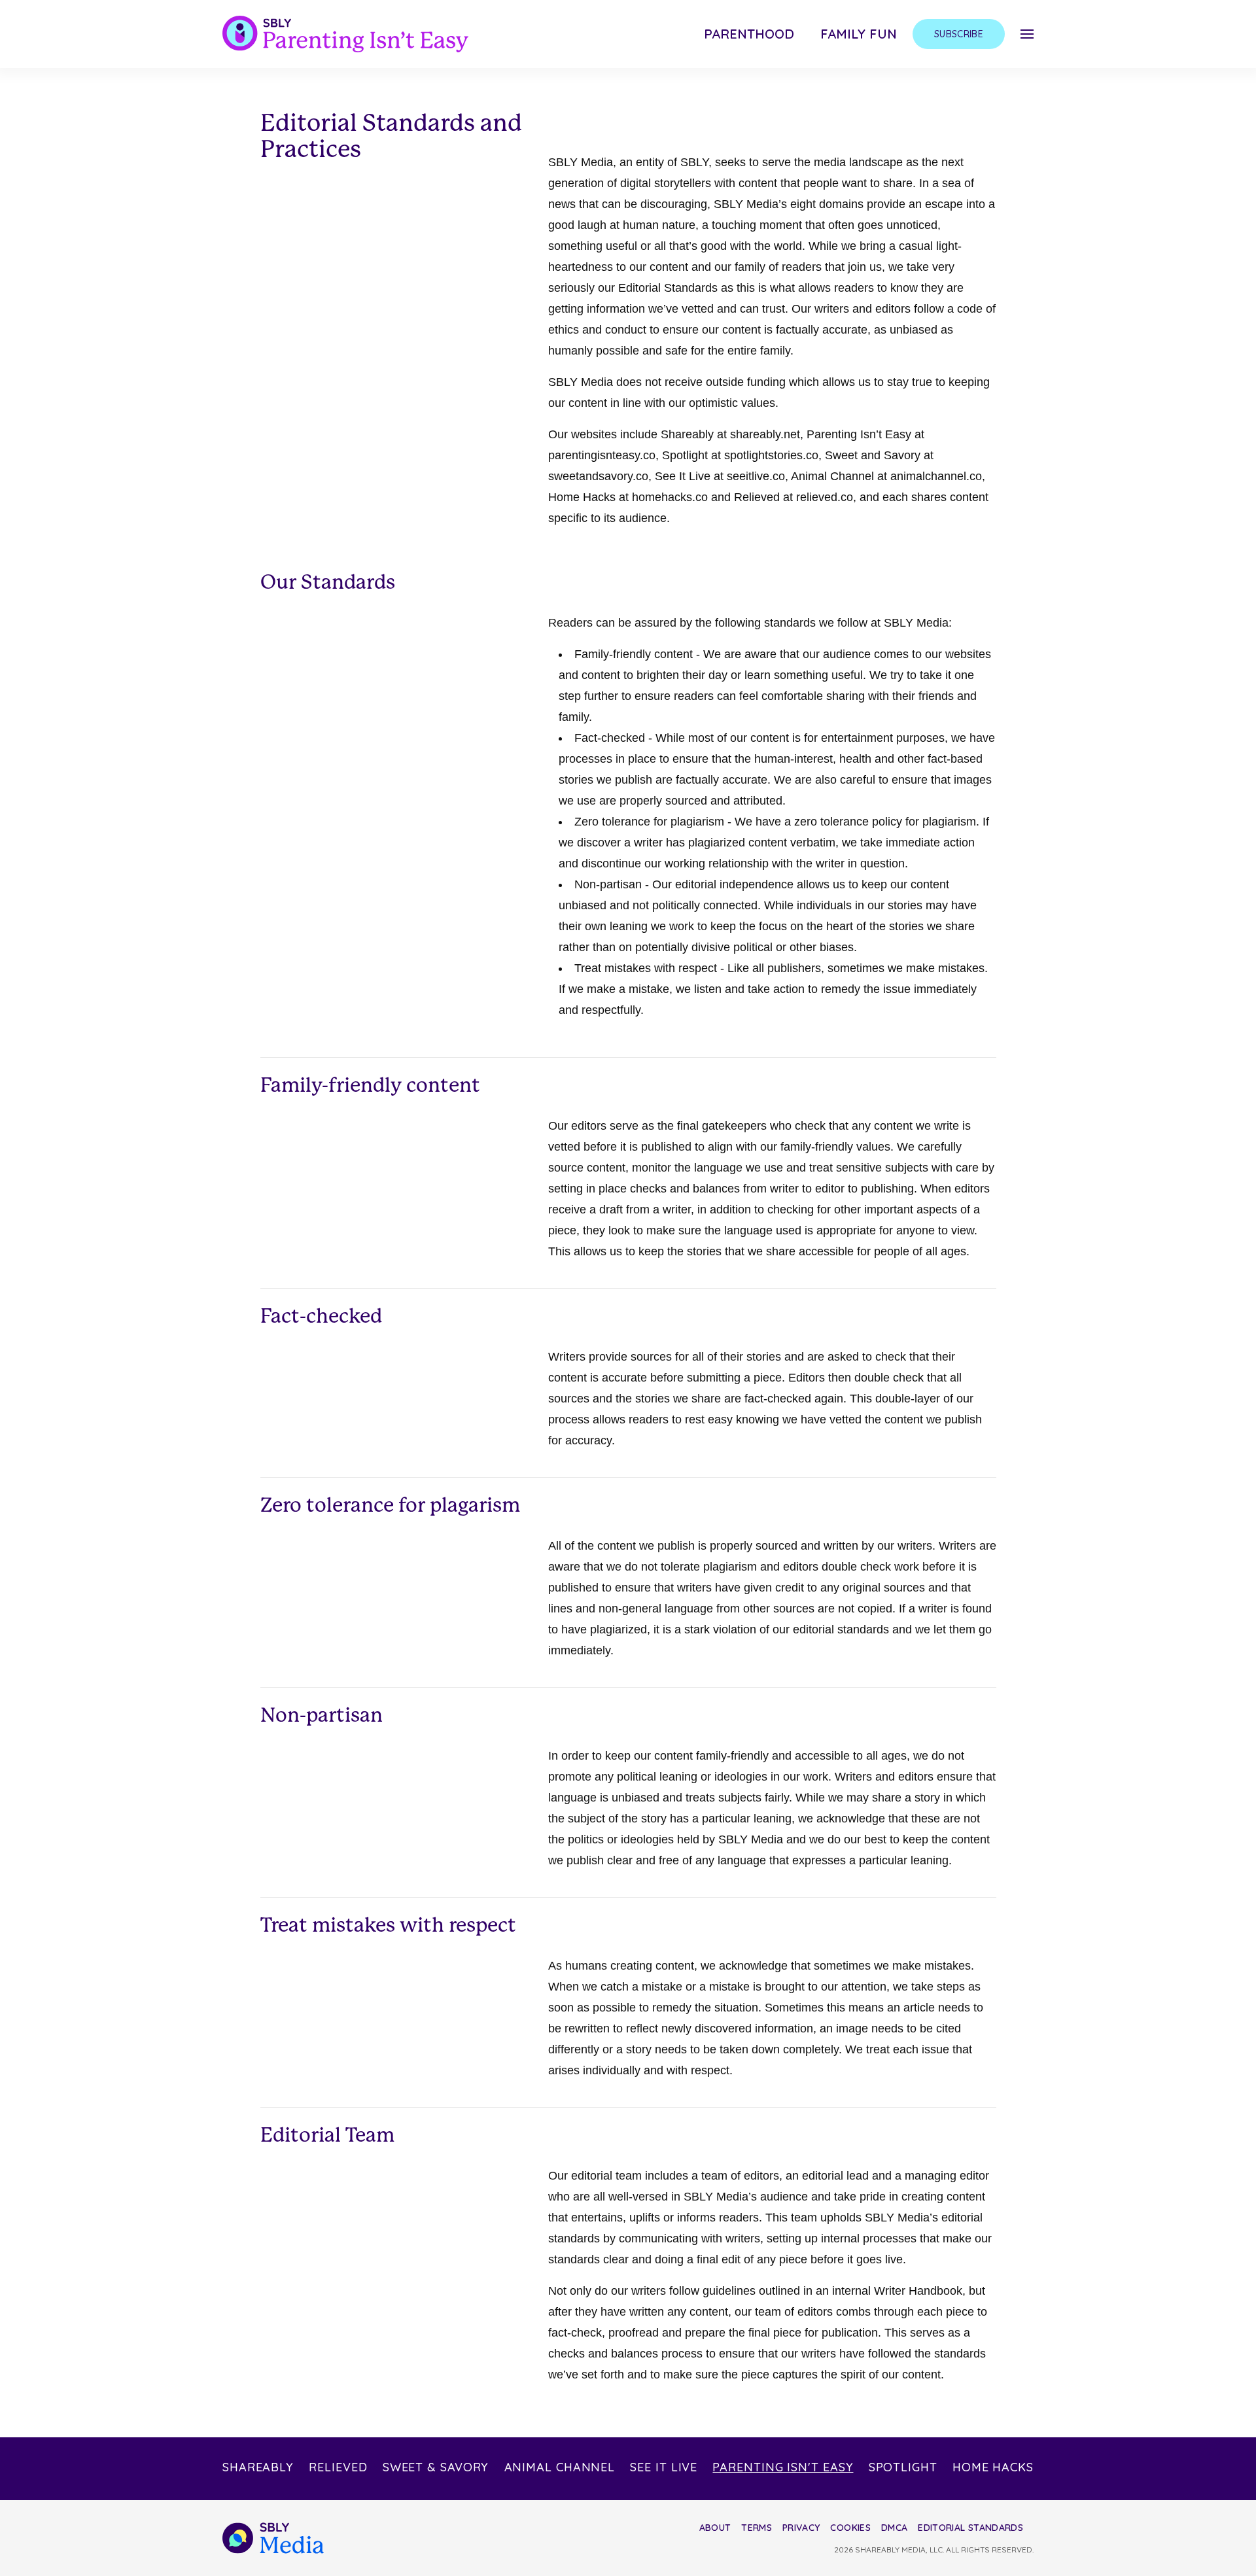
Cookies (850, 2528)
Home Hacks (993, 2467)
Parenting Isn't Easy (783, 2467)
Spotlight (903, 2467)
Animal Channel (560, 2467)
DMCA (894, 2528)
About (715, 2528)
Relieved (338, 2467)
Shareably (258, 2467)
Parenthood (749, 34)
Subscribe (959, 34)
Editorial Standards (970, 2528)
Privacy (801, 2528)
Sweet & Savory (436, 2467)
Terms (757, 2528)
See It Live (664, 2467)
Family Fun (859, 34)
